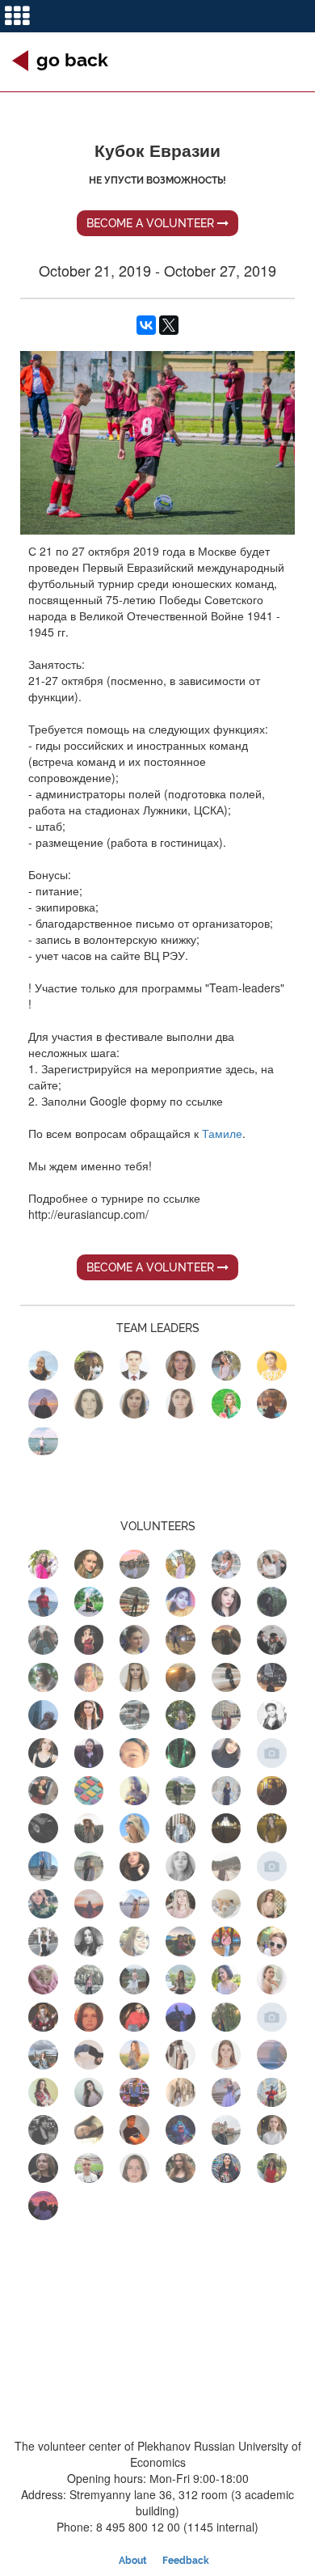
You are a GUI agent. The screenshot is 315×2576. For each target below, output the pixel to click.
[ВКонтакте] (146, 325)
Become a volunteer (152, 223)
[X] (169, 325)
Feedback (186, 2561)
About (133, 2561)
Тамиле (222, 1133)
